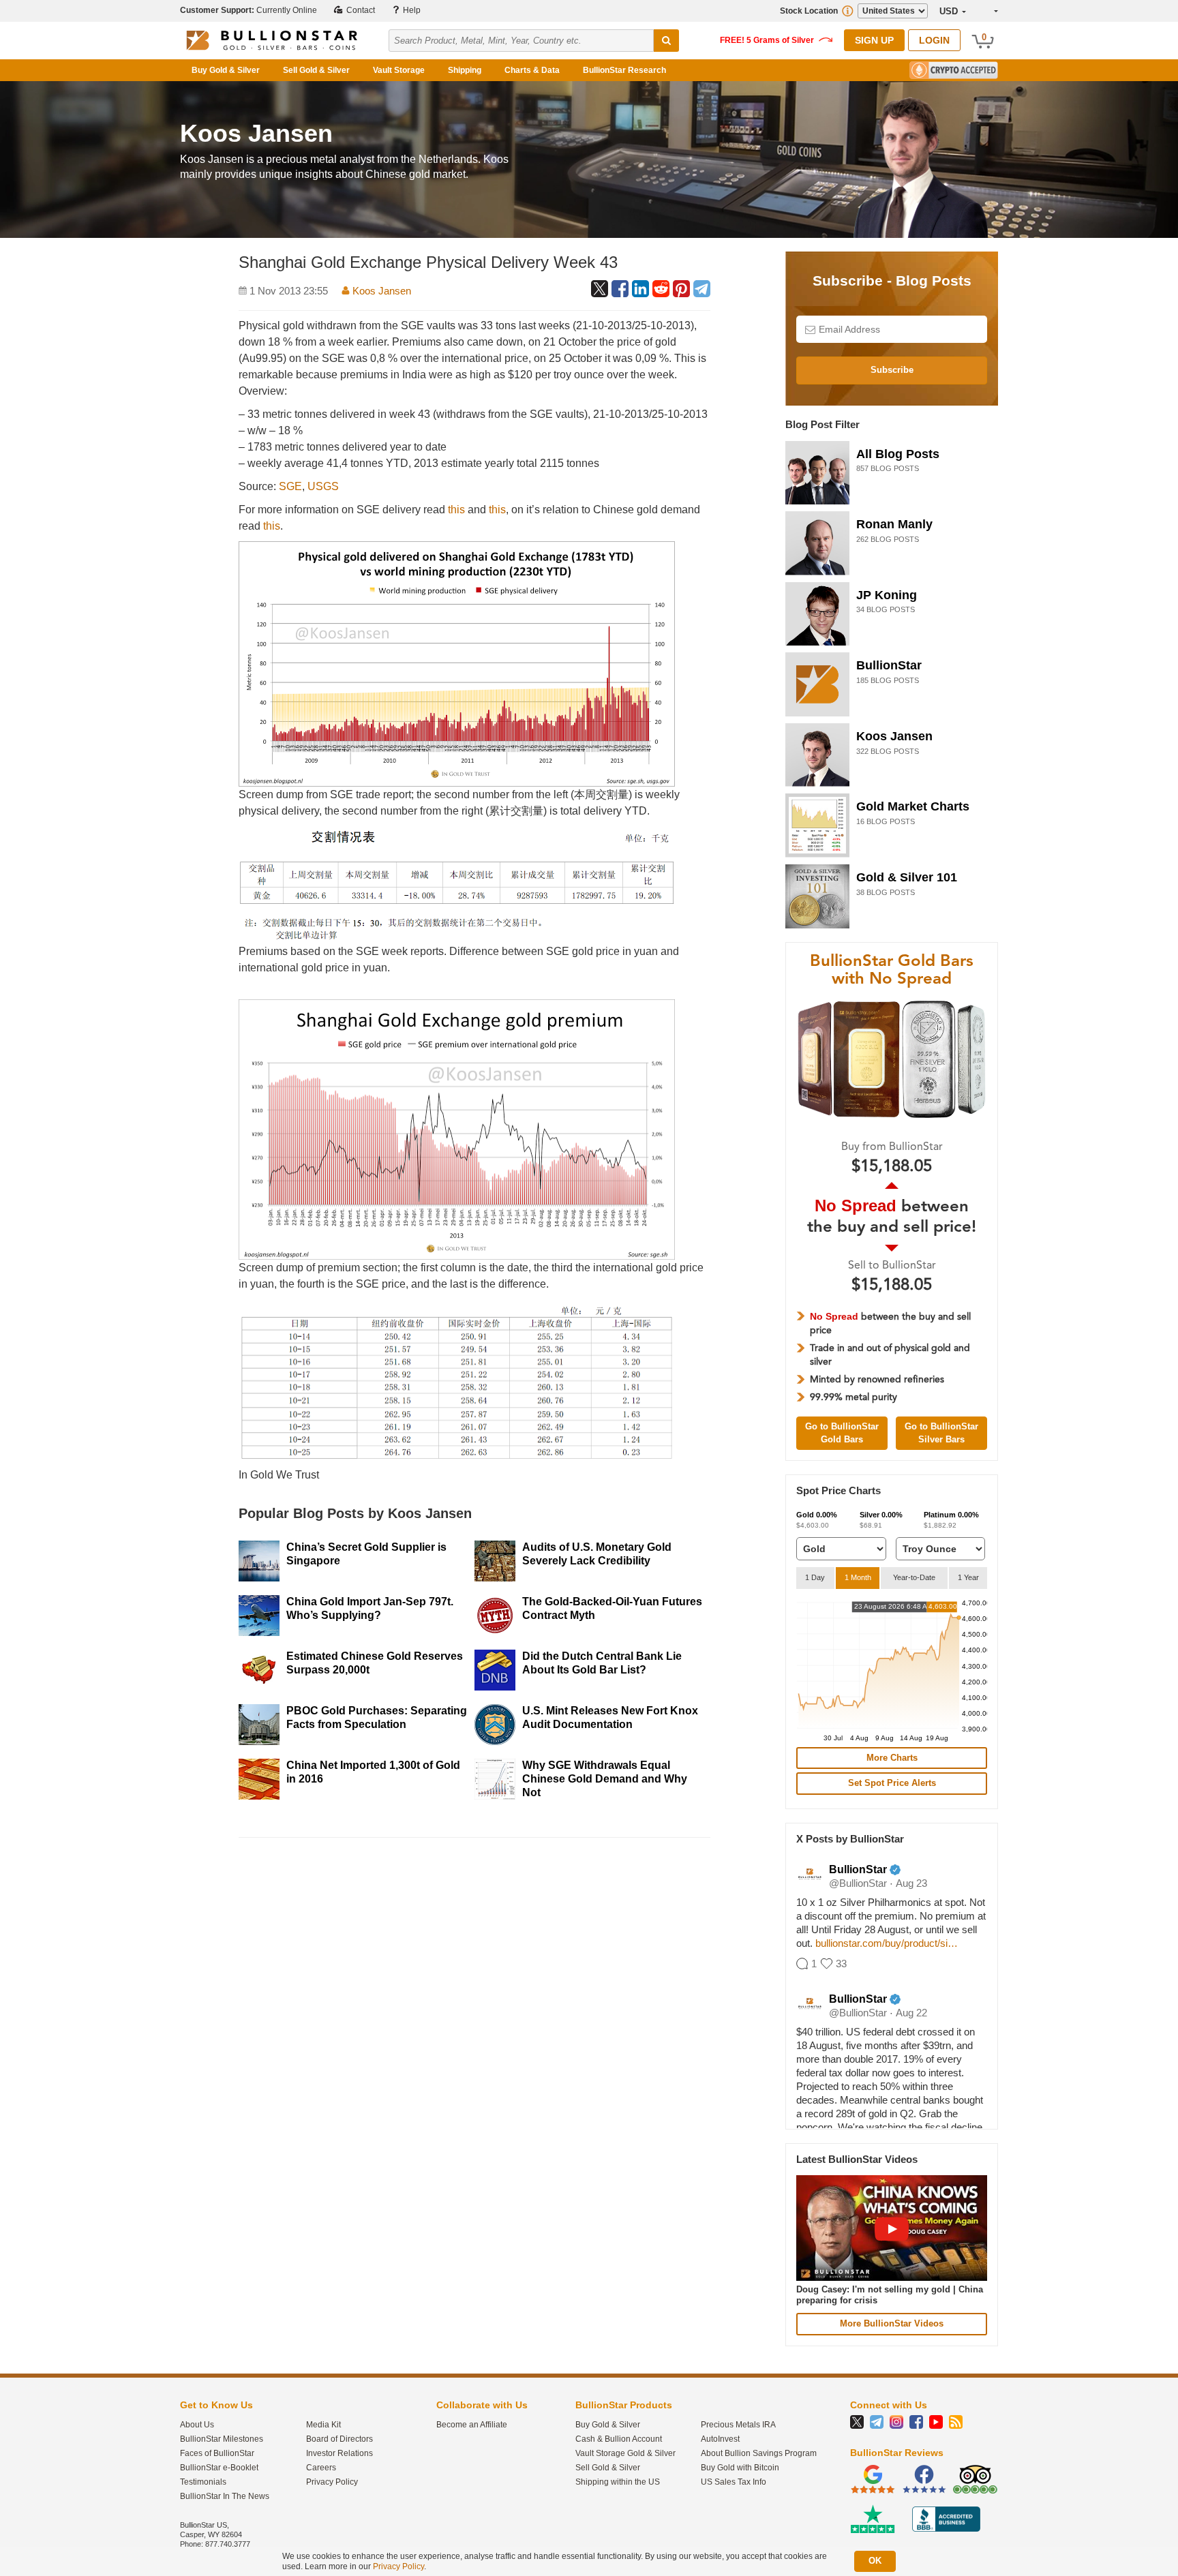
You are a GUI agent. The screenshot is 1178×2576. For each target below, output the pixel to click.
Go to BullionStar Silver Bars (941, 1433)
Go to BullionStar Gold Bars (842, 1433)
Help (411, 10)
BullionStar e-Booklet (219, 2468)
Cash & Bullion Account (619, 2439)
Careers (321, 2468)
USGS (323, 486)
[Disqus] (474, 2022)
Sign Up (874, 40)
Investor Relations (339, 2453)
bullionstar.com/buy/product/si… (887, 1943)
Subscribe (892, 370)
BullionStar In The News (225, 2496)
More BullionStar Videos (892, 2323)
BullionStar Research (624, 70)
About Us (197, 2425)
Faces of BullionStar (217, 2453)
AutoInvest (720, 2439)
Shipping (465, 70)
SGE (290, 486)
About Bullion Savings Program (759, 2453)
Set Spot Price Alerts (892, 1783)
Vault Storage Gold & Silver (625, 2453)
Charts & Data (532, 70)
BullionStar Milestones (222, 2439)
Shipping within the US (618, 2482)
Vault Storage (399, 70)
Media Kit (323, 2425)
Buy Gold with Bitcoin (740, 2468)
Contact (360, 10)
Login (934, 40)
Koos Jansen (380, 291)
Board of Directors (339, 2439)
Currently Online (248, 10)
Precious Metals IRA (738, 2425)
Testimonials (203, 2482)
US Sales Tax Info (734, 2482)
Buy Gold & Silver (226, 70)
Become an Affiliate (472, 2425)
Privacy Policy (332, 2482)
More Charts (892, 1758)
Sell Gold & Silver (316, 70)
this (456, 510)
